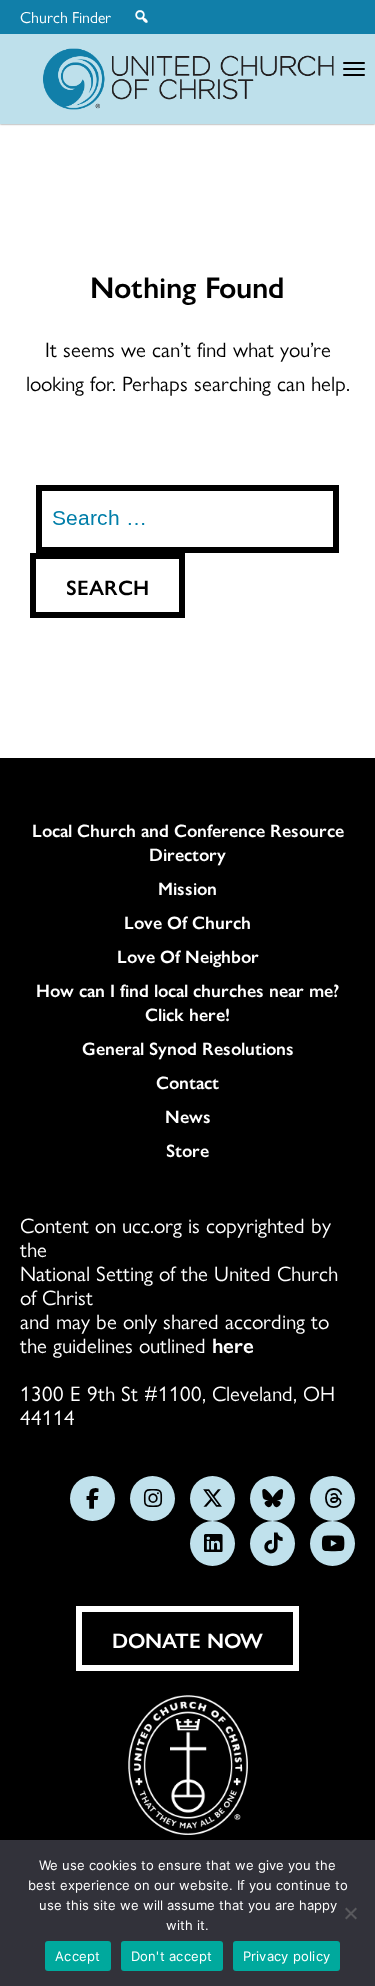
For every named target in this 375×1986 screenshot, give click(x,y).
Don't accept (172, 1956)
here (233, 1344)
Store (187, 1150)
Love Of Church (187, 922)
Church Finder (65, 17)
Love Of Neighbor (188, 956)
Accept (78, 1956)
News (188, 1116)
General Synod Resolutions (188, 1048)
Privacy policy (287, 1956)
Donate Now (187, 1639)
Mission (187, 888)
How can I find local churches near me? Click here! (187, 1002)
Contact (187, 1082)
